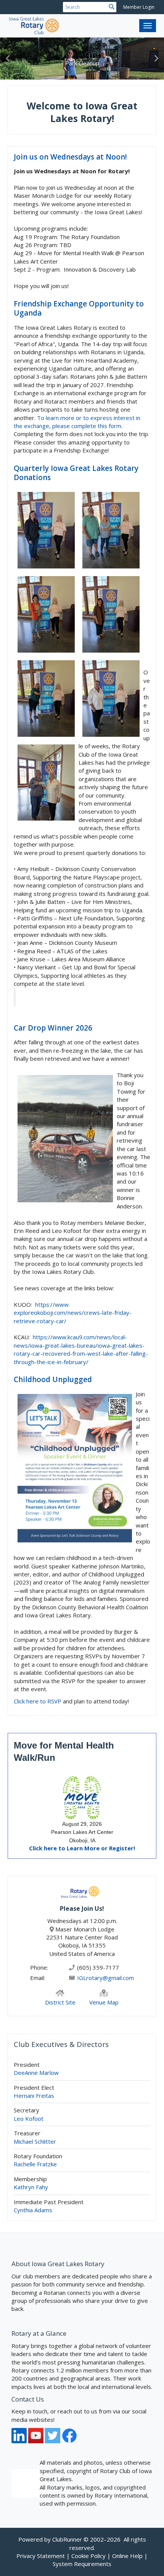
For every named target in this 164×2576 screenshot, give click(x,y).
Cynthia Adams (33, 2210)
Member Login (139, 7)
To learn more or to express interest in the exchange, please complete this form (77, 422)
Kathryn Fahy (31, 2187)
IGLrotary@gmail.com (105, 1978)
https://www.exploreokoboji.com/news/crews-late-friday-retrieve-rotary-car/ (73, 1313)
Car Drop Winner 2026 (53, 1028)
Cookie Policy (88, 2556)
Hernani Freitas (34, 2096)
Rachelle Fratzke (35, 2164)
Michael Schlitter (35, 2141)
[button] (8, 59)
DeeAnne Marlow (36, 2073)
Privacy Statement (41, 2556)
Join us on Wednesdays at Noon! (70, 157)
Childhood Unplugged (53, 1379)
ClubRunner (67, 2539)
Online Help (127, 2556)
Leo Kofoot (29, 2118)
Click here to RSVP (38, 1701)
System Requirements (82, 2564)
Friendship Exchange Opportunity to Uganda (79, 309)
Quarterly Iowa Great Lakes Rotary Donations (76, 473)
